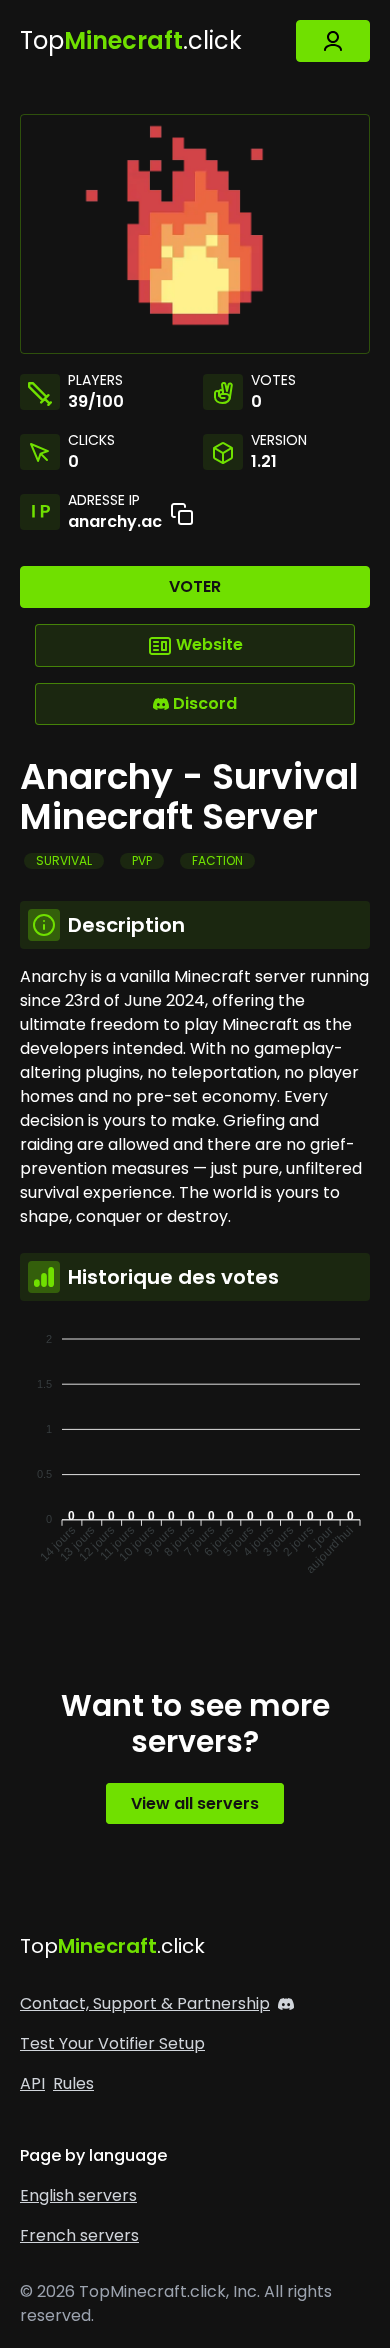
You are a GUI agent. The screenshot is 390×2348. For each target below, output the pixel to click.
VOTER (195, 586)
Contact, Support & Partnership (145, 2003)
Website (207, 644)
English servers (78, 2195)
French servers (79, 2235)
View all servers (195, 1803)
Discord (203, 703)
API (32, 2083)
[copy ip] (182, 514)
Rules (73, 2083)
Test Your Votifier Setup (112, 2043)
